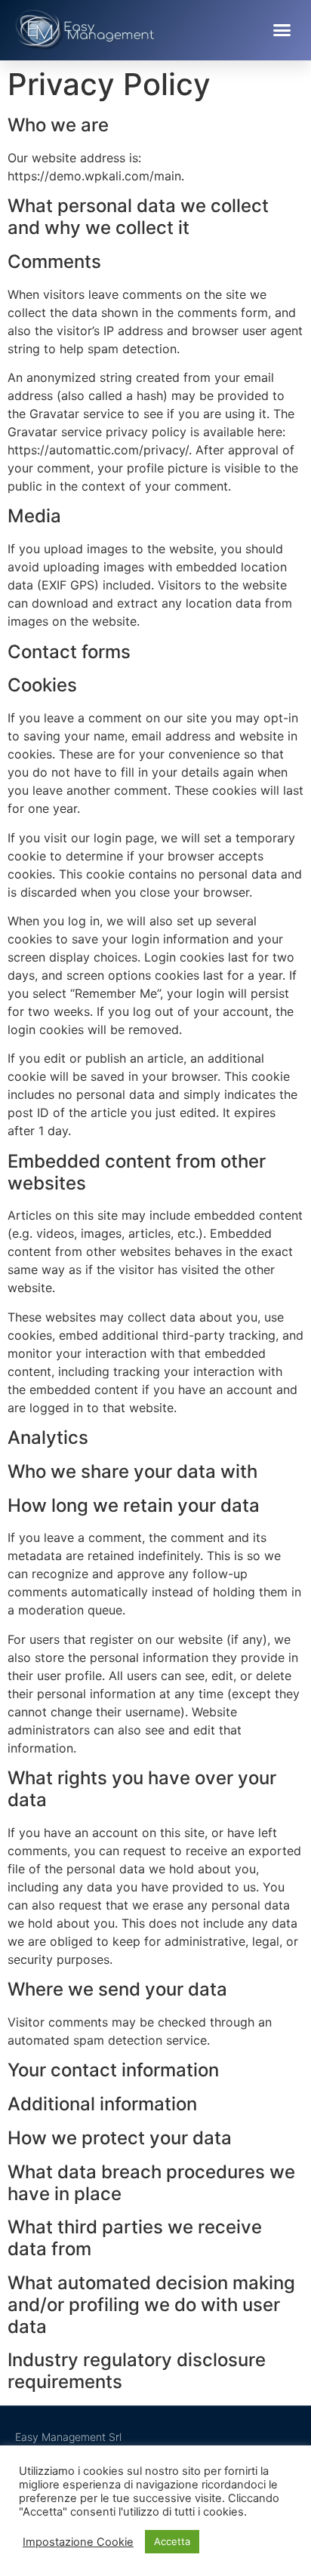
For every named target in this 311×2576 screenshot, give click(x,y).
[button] (282, 30)
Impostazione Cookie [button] (78, 2542)
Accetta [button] (172, 2541)
